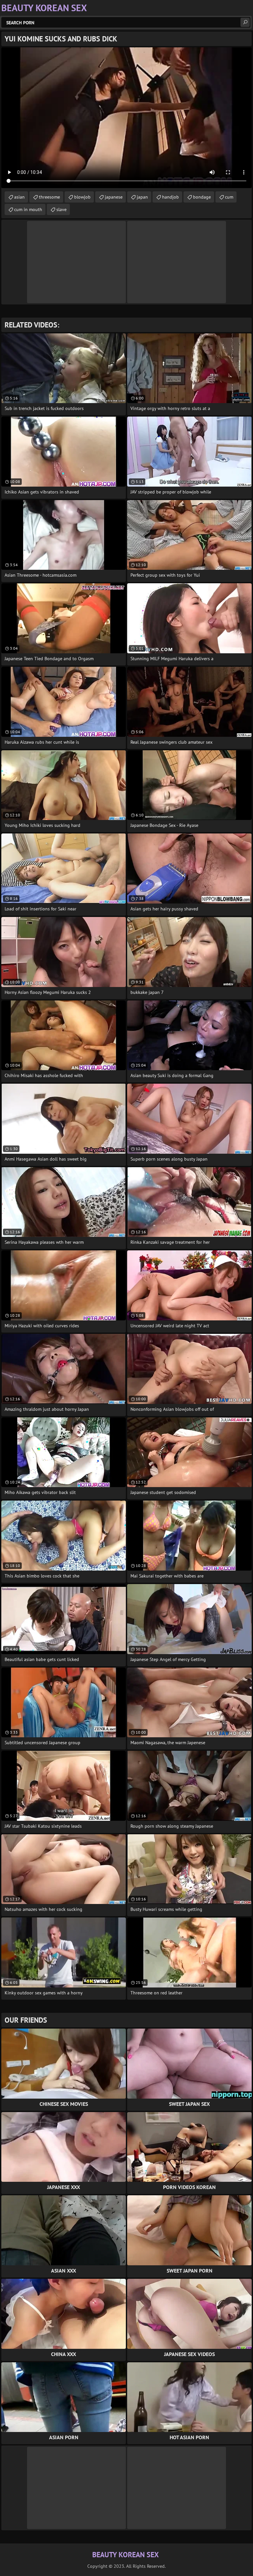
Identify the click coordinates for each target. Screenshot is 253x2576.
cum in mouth (28, 209)
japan (142, 197)
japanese (114, 197)
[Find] (245, 22)
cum (229, 197)
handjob (170, 197)
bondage (202, 197)
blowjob (82, 197)
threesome (49, 197)
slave (61, 209)
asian (19, 197)
